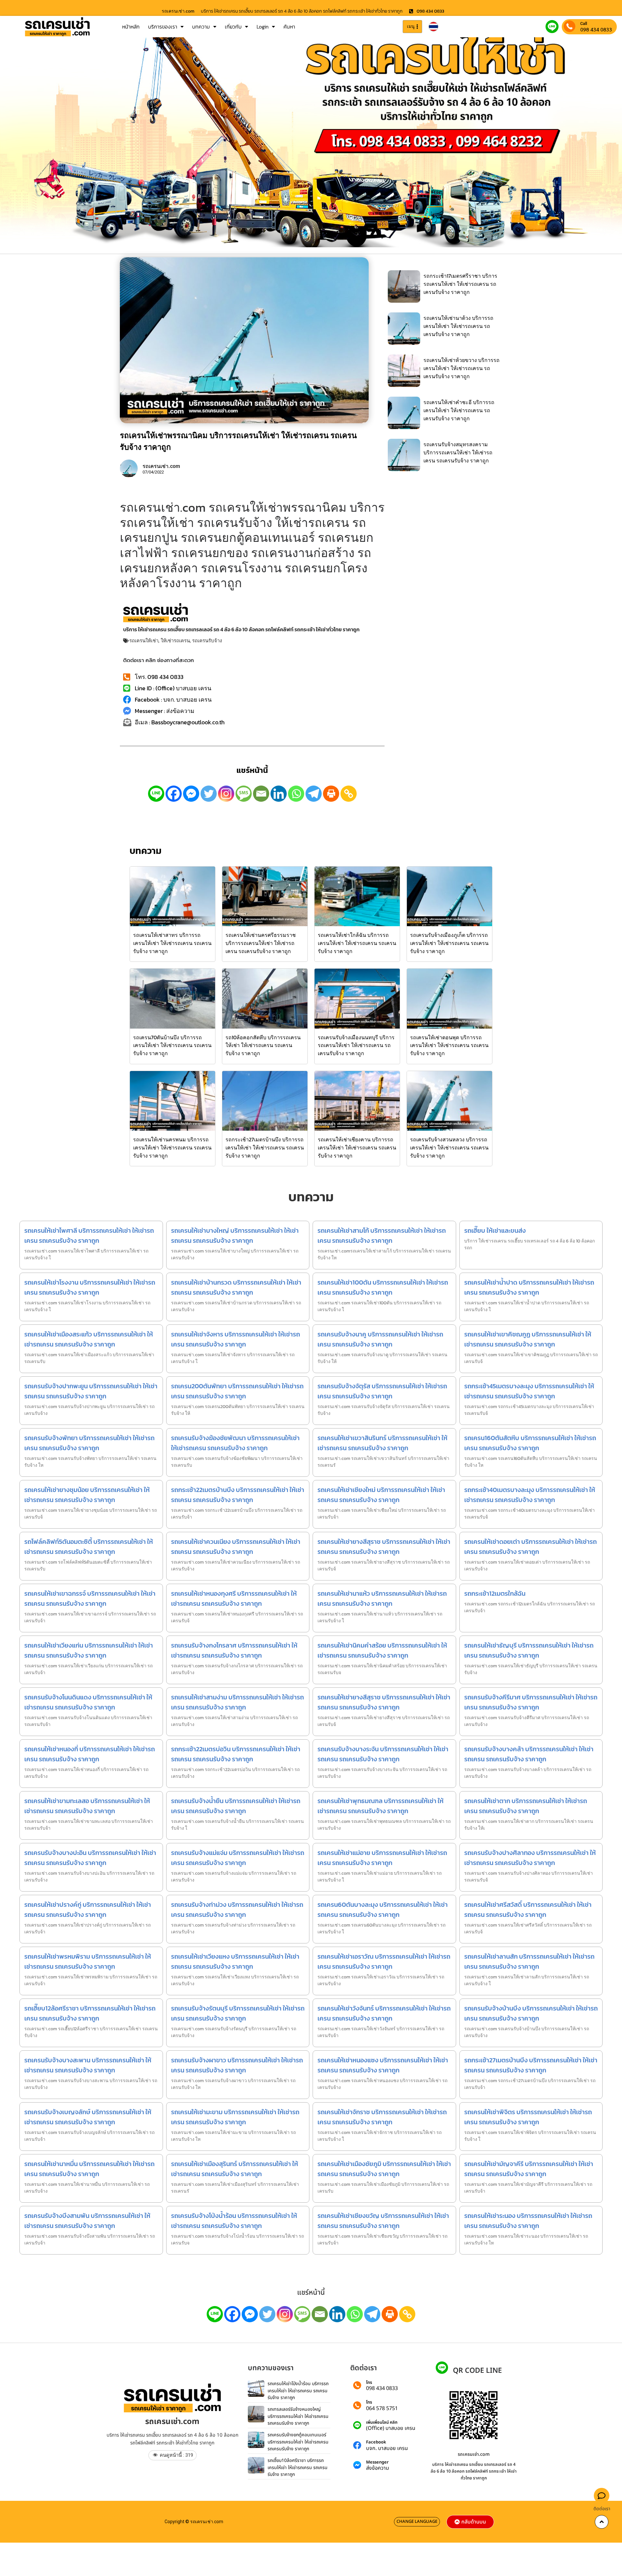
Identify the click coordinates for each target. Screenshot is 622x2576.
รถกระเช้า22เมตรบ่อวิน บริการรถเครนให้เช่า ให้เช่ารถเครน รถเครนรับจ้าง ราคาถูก (236, 1754)
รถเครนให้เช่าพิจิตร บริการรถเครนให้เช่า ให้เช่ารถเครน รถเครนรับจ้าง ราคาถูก (528, 2117)
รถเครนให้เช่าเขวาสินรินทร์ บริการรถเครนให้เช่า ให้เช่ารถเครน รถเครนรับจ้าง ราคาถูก (382, 1443)
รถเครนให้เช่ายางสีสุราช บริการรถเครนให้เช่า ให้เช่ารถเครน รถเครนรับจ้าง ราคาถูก (384, 1547)
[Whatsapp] (296, 794)
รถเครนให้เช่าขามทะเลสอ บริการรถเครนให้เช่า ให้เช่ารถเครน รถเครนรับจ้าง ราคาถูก (87, 1806)
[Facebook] (174, 794)
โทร (369, 2383)
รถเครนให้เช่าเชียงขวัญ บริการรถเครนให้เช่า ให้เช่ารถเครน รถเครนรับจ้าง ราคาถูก (383, 2221)
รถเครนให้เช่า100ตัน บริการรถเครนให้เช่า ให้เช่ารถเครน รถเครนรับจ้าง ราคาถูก (383, 1287)
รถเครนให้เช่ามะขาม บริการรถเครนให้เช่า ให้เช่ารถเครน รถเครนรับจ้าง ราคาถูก (235, 2117)
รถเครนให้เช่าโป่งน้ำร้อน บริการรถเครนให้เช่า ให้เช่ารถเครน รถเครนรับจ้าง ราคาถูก (298, 2391)
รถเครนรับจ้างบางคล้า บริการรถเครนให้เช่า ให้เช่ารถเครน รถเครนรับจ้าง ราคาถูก (529, 1754)
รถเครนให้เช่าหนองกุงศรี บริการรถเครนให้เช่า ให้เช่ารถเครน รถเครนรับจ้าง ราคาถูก (234, 1598)
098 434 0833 (596, 29)
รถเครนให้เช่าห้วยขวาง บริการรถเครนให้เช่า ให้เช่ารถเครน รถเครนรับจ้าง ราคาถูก (461, 368)
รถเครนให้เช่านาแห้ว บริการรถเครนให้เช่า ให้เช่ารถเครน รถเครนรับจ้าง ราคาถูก (382, 1598)
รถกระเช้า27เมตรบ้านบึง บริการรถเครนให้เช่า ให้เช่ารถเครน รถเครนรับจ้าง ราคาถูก (265, 1148)
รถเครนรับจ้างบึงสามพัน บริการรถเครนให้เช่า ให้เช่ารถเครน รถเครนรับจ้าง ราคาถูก (87, 2221)
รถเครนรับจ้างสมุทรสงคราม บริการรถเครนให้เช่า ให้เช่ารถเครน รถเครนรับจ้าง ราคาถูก (458, 452)
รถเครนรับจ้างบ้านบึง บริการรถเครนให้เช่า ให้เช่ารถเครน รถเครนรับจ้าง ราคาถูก (531, 2013)
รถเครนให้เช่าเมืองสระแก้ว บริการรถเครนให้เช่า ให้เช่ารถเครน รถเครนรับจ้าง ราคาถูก (89, 1339)
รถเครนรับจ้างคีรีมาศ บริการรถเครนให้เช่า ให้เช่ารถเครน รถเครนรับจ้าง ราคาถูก (531, 1702)
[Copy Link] (349, 794)
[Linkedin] (279, 794)
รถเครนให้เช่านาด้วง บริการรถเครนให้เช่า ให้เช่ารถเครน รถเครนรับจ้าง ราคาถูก (458, 326)
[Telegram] (314, 794)
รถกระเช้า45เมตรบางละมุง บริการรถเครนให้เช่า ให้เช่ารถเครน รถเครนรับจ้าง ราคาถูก (529, 1391)
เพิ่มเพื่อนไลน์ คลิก (382, 2423)
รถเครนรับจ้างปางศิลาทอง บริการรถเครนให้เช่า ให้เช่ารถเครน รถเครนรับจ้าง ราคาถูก (530, 1858)
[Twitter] (209, 794)
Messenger (377, 2462)
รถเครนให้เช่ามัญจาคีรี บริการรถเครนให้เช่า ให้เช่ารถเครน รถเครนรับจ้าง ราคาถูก (529, 2169)
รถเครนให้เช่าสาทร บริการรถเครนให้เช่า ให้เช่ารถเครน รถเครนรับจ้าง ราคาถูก (172, 943)
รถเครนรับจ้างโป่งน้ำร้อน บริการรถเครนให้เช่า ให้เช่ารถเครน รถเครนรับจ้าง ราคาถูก (234, 2221)
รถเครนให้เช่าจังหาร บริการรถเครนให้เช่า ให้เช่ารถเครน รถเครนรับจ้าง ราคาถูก (236, 1339)
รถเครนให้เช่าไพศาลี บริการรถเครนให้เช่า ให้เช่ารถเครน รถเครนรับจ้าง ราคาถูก (89, 1236)
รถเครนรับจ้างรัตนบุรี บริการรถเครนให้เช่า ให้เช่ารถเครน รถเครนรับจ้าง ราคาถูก (238, 2013)
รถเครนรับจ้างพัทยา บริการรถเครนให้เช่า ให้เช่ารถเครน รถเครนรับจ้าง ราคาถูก (89, 1443)
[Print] (331, 794)
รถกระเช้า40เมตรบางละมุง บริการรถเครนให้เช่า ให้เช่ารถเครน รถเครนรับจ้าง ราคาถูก (530, 1495)
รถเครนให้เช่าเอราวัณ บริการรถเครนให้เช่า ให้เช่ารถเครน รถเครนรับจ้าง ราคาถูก (384, 1961)
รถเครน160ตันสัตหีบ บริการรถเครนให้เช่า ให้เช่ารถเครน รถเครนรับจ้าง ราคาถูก (530, 1443)
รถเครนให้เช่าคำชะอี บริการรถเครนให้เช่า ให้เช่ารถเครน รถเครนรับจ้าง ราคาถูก (459, 410)
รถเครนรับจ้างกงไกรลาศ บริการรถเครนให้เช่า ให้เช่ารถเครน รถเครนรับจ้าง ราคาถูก (234, 1650)
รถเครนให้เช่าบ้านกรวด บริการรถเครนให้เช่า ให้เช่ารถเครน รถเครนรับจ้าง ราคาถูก (236, 1287)
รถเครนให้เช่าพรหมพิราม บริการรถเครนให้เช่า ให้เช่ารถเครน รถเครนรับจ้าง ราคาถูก (88, 1961)
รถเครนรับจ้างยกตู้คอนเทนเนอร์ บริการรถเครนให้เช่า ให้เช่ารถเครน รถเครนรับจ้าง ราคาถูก (298, 2442)
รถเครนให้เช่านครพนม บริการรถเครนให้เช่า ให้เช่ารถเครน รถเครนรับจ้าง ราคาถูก (172, 1148)
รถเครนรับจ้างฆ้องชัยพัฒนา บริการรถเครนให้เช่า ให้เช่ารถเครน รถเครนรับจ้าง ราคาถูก (235, 1443)
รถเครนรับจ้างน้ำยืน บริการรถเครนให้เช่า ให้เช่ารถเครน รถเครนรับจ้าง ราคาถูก (236, 1806)
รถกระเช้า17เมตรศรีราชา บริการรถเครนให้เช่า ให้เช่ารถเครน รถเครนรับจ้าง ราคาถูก (460, 284)
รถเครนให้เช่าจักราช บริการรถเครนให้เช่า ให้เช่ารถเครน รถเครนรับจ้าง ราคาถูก (382, 2117)
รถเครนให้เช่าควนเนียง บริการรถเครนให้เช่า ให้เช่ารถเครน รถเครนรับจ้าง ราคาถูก (236, 1547)
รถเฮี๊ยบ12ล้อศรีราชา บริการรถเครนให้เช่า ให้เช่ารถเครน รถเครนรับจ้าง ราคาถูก (90, 2013)
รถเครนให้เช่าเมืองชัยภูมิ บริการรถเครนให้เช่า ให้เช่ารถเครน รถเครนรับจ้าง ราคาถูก (384, 2169)
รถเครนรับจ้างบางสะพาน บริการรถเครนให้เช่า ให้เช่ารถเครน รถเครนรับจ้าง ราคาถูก (88, 2065)
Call (584, 23)
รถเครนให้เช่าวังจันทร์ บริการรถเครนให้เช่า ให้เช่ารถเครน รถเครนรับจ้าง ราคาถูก (384, 2013)
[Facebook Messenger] (191, 794)
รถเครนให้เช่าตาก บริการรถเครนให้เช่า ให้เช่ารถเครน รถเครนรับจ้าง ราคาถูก (526, 1806)
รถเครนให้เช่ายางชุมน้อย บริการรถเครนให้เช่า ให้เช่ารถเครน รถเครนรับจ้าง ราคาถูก (87, 1495)
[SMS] (244, 794)
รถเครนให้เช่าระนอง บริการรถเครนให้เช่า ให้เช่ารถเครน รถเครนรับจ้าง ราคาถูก (528, 2221)
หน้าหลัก (131, 27)
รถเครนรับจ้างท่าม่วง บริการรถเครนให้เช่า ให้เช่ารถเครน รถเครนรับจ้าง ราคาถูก (237, 1910)
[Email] (261, 794)
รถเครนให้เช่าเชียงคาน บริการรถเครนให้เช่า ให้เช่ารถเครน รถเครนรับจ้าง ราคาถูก (357, 1148)
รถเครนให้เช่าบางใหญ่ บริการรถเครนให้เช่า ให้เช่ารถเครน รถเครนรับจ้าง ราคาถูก (235, 1236)
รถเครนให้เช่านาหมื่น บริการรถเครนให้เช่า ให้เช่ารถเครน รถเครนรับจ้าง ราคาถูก (89, 2169)
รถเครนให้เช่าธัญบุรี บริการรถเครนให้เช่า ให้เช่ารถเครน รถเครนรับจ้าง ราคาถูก (529, 1650)
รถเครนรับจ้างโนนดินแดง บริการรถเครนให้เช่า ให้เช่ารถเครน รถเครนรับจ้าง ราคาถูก (88, 1702)
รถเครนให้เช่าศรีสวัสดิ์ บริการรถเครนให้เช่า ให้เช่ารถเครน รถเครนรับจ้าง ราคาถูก (528, 1910)
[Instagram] (226, 794)
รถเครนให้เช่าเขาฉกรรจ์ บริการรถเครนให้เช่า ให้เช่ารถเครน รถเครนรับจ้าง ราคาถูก (90, 1598)
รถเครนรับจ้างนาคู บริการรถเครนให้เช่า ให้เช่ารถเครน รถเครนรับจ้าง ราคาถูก (380, 1339)
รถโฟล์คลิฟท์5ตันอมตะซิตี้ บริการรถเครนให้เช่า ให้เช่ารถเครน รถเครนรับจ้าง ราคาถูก (89, 1547)
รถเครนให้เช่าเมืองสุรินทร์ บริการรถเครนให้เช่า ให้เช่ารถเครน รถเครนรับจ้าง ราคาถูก (235, 2169)
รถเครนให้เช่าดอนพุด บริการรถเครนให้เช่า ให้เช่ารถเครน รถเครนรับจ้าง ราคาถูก (449, 1045)
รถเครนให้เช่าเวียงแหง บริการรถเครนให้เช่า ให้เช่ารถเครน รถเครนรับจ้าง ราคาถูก (235, 1961)
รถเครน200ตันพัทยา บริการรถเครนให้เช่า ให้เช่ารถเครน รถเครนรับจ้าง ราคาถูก (237, 1391)
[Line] (156, 794)
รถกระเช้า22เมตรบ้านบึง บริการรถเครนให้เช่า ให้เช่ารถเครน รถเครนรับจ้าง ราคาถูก (238, 1495)
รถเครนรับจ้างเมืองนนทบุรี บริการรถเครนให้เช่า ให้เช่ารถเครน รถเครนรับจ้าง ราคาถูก (356, 1045)
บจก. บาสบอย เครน (387, 2448)
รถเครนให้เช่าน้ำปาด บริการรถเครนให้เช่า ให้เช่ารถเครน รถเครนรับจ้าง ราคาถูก (529, 1287)
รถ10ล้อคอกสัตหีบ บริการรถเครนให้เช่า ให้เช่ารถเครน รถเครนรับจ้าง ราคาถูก (263, 1045)
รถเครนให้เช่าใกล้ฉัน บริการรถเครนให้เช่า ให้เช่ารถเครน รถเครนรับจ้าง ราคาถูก (357, 943)
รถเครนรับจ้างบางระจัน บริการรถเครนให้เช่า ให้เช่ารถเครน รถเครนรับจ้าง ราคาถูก (383, 1754)
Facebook (376, 2442)
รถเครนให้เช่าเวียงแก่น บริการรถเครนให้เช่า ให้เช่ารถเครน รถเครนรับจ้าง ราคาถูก (89, 1650)
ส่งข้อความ (378, 2468)
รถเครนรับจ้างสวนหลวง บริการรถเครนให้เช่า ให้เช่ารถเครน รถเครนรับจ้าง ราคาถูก (449, 1148)
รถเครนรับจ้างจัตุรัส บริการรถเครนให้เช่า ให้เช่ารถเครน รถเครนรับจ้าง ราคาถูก (382, 1391)
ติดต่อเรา (602, 2509)
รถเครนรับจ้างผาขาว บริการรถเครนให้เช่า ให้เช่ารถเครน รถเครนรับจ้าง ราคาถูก (237, 2065)
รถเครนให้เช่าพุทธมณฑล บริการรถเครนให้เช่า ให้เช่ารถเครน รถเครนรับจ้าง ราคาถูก (380, 1806)
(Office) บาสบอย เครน (391, 2428)
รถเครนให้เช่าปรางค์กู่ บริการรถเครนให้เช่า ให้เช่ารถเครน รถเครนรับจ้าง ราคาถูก (88, 1910)
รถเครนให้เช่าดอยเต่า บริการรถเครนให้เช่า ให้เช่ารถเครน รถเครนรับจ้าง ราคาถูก (530, 1547)
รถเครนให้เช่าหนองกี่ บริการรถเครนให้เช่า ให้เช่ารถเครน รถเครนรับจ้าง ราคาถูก (90, 1754)
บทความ (201, 27)
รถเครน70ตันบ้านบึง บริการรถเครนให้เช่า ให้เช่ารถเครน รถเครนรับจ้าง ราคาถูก (172, 1045)
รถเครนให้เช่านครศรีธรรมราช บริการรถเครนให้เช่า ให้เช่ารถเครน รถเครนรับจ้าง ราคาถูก (261, 943)
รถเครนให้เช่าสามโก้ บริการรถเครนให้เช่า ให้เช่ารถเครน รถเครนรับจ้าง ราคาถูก (382, 1236)
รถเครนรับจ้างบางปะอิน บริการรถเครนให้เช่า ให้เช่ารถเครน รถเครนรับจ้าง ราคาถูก (90, 1858)
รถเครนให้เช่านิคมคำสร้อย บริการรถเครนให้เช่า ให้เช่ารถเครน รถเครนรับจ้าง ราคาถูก (382, 1650)
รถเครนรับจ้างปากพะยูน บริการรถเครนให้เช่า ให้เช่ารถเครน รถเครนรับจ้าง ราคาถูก (91, 1391)
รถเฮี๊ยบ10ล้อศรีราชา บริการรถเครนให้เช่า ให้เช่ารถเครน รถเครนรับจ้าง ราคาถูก (298, 2467)
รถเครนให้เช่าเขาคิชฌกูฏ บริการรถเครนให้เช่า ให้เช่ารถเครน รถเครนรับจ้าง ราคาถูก (528, 1339)
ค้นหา (289, 27)
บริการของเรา (163, 27)
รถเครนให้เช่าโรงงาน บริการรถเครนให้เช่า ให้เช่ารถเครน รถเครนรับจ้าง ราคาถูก (90, 1287)
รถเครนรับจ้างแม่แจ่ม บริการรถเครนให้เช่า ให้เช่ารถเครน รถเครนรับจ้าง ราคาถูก (238, 1858)
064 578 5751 (382, 2408)
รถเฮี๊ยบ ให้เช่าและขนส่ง (495, 1230)
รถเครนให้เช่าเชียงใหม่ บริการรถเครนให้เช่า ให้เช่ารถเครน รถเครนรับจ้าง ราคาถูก (381, 1495)
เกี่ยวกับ (233, 27)
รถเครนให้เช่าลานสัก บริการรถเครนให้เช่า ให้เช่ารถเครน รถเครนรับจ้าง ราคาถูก (529, 1961)
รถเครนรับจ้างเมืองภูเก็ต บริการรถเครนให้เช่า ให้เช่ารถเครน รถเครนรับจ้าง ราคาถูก (449, 943)
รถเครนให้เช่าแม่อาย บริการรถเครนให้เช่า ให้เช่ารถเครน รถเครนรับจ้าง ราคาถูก (382, 1858)
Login (263, 27)
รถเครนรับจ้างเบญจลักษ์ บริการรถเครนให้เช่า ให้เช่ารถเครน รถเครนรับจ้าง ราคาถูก (88, 2117)
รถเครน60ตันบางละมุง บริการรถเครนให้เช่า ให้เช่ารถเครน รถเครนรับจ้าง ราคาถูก (383, 1910)
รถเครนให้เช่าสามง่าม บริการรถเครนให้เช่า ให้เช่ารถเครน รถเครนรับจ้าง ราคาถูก (237, 1702)
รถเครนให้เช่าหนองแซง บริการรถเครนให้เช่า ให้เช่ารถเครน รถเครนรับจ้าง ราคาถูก (383, 2065)
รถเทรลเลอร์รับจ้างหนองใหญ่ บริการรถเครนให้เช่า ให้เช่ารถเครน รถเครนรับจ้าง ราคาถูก (298, 2416)
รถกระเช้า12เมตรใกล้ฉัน (495, 1593)
